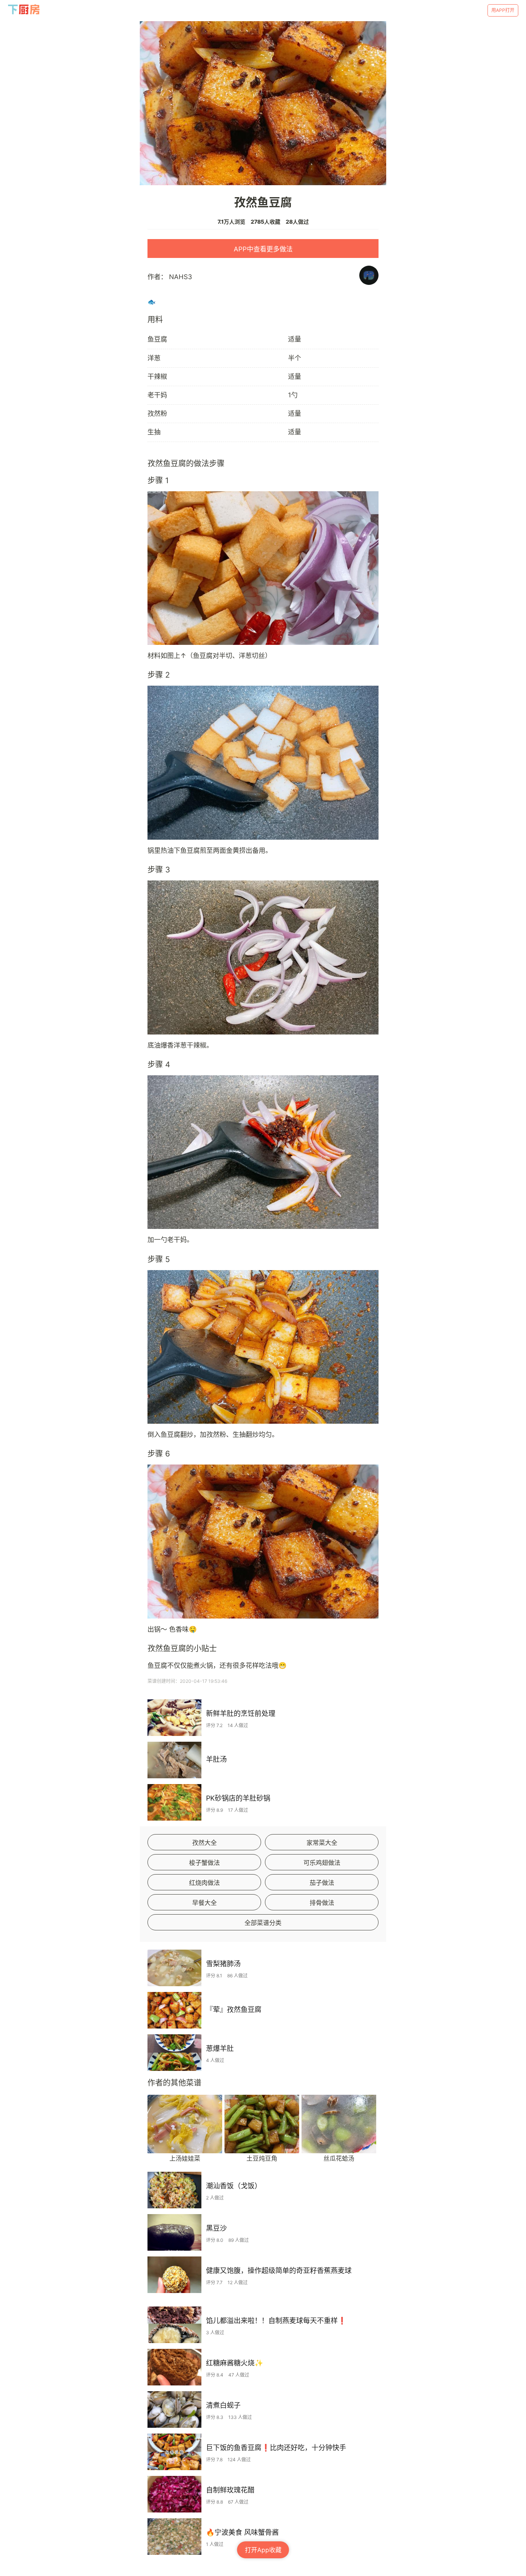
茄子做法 (322, 1883)
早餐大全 (204, 1903)
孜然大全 (204, 1843)
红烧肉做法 (204, 1883)
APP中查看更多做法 (263, 249)
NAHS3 (181, 277)
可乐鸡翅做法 (322, 1863)
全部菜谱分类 (263, 1923)
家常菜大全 (322, 1843)
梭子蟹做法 (204, 1863)
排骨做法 (322, 1903)
